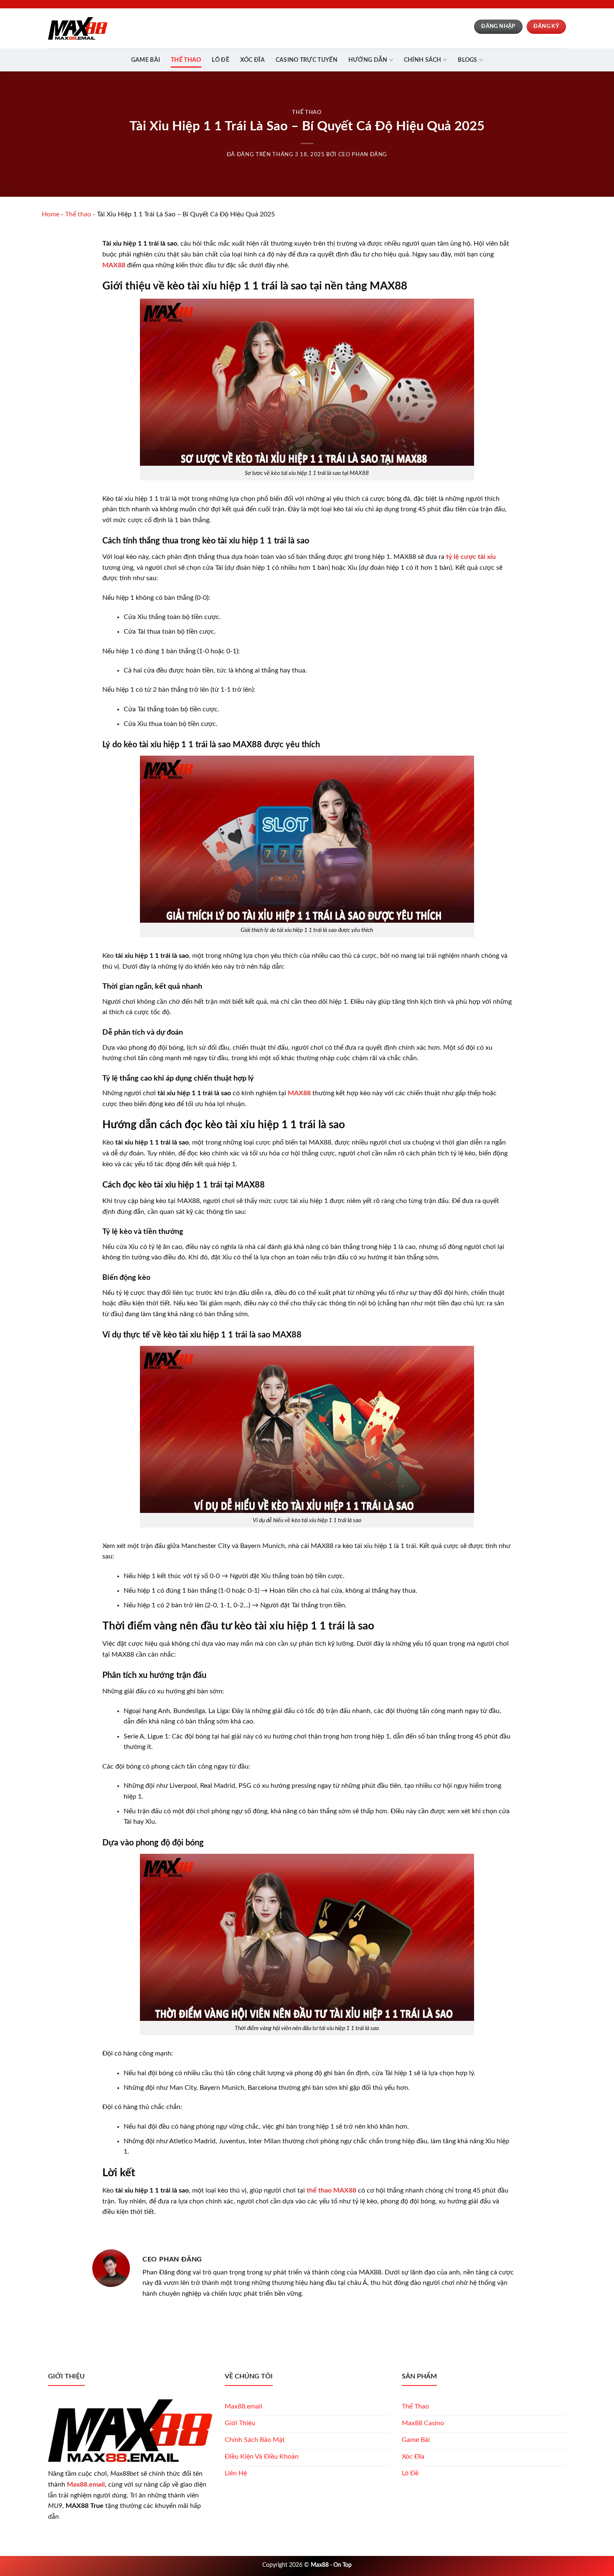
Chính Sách (423, 60)
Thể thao (186, 60)
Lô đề (220, 60)
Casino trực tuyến (307, 60)
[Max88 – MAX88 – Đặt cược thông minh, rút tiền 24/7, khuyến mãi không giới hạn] (78, 28)
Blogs (467, 60)
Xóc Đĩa (252, 60)
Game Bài (146, 60)
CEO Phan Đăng (363, 155)
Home (51, 214)
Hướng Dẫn (368, 60)
